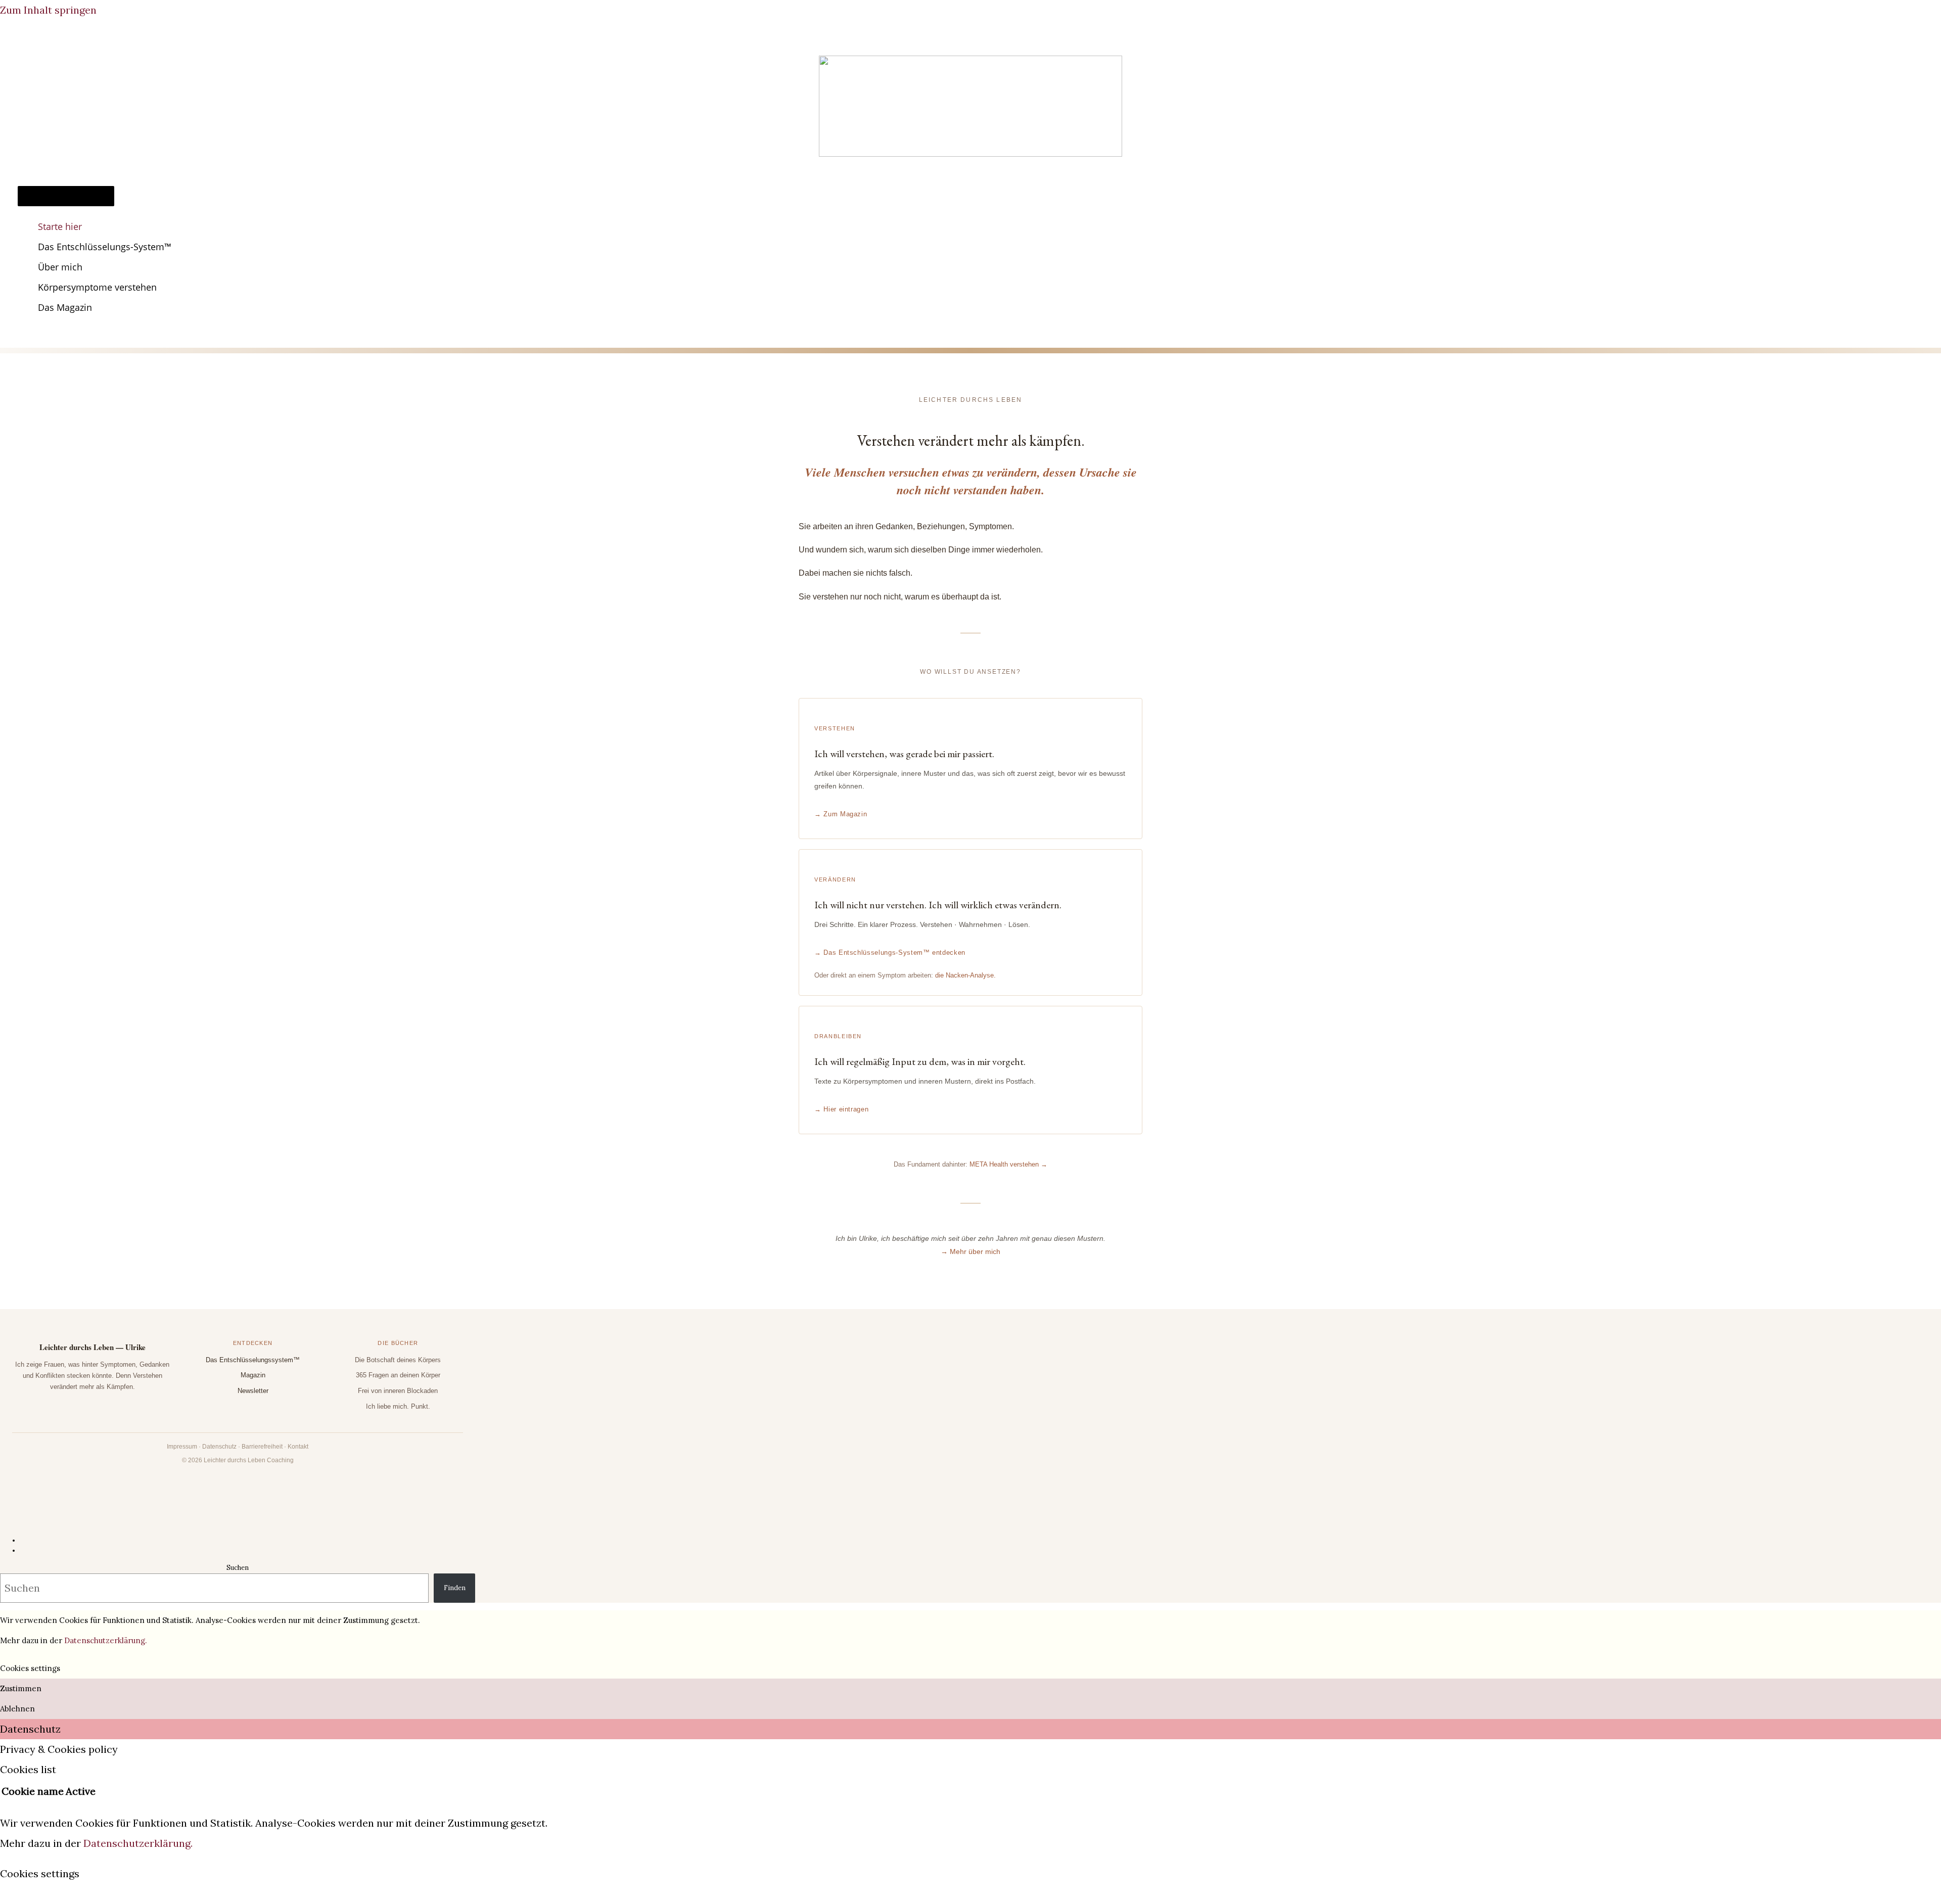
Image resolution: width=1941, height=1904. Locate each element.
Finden (455, 1588)
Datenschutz (219, 1447)
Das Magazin (65, 307)
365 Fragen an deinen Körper (398, 1375)
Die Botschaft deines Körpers (398, 1360)
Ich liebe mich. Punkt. (398, 1406)
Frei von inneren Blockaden (398, 1391)
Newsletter (253, 1391)
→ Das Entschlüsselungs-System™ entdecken (890, 953)
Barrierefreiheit (262, 1447)
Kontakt (298, 1447)
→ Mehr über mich (970, 1251)
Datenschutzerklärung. (106, 1640)
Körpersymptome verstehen (97, 287)
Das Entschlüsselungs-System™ (105, 247)
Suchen (238, 1568)
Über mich (60, 267)
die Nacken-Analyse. (965, 975)
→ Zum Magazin (841, 814)
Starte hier (60, 226)
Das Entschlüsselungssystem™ (253, 1360)
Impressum (182, 1447)
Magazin (253, 1375)
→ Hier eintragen (841, 1109)
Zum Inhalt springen (48, 10)
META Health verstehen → (1008, 1164)
